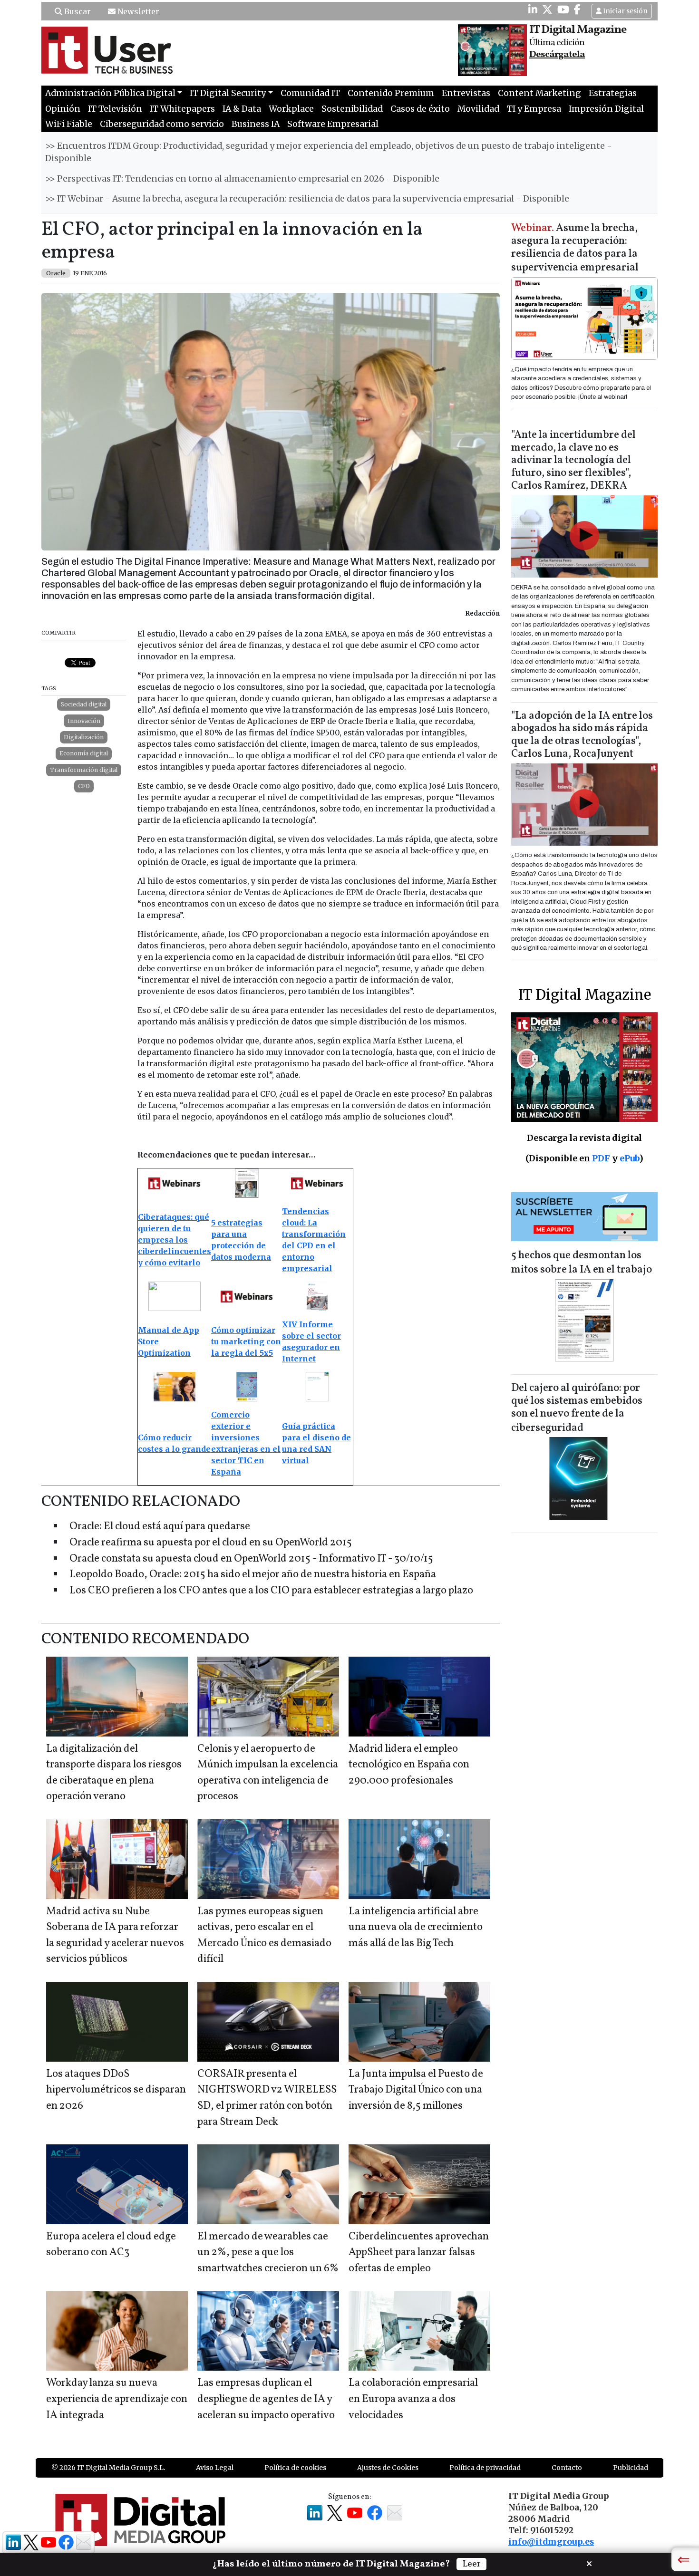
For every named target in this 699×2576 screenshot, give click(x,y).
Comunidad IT (310, 93)
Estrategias (613, 93)
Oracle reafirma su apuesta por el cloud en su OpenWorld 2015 (211, 1543)
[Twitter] (547, 10)
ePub (629, 1158)
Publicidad (631, 2468)
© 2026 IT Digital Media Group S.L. (108, 2468)
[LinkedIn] (533, 10)
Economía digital (84, 753)
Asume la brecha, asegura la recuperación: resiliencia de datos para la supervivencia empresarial (575, 248)
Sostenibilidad (352, 109)
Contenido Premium (391, 93)
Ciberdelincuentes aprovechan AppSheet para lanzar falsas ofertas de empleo (419, 2253)
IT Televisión (115, 109)
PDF (601, 1158)
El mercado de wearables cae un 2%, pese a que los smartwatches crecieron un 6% (268, 2253)
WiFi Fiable (69, 124)
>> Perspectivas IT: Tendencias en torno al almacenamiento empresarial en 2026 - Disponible (242, 179)
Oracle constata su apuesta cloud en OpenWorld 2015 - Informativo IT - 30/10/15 (251, 1559)
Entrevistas (466, 93)
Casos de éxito (420, 109)
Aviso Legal (215, 2468)
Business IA (256, 124)
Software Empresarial (333, 124)
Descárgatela (557, 55)
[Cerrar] (589, 2563)
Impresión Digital (606, 109)
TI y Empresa (534, 109)
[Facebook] (577, 10)
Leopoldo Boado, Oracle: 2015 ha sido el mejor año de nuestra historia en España (253, 1575)
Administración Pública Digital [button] (110, 93)
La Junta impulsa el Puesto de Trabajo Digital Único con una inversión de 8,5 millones (416, 2090)
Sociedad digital (84, 704)
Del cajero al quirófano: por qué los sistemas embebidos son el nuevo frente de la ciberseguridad (577, 1408)
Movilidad (478, 109)
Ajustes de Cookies (388, 2468)
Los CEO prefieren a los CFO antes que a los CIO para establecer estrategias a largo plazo (271, 1591)
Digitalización (84, 737)
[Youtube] (563, 10)
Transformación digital (84, 770)
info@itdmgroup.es (551, 2542)
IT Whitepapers (182, 109)
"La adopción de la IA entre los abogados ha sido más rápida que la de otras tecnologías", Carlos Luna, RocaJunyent (582, 735)
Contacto (567, 2468)
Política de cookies (295, 2468)
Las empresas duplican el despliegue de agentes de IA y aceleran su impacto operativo (266, 2399)
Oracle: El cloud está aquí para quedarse (160, 1527)
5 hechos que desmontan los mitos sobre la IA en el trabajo (582, 1263)
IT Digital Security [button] (228, 93)
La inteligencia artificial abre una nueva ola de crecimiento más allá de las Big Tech (416, 1928)
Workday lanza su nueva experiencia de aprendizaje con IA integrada (117, 2399)
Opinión (63, 109)
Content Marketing (539, 93)
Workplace (291, 109)
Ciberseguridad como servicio (162, 124)
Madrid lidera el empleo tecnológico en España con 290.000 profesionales (409, 1765)
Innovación (84, 721)
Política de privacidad (485, 2468)
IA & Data (242, 109)
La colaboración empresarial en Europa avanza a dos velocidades (413, 2399)
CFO (84, 786)
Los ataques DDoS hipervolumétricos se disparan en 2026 (116, 2090)
